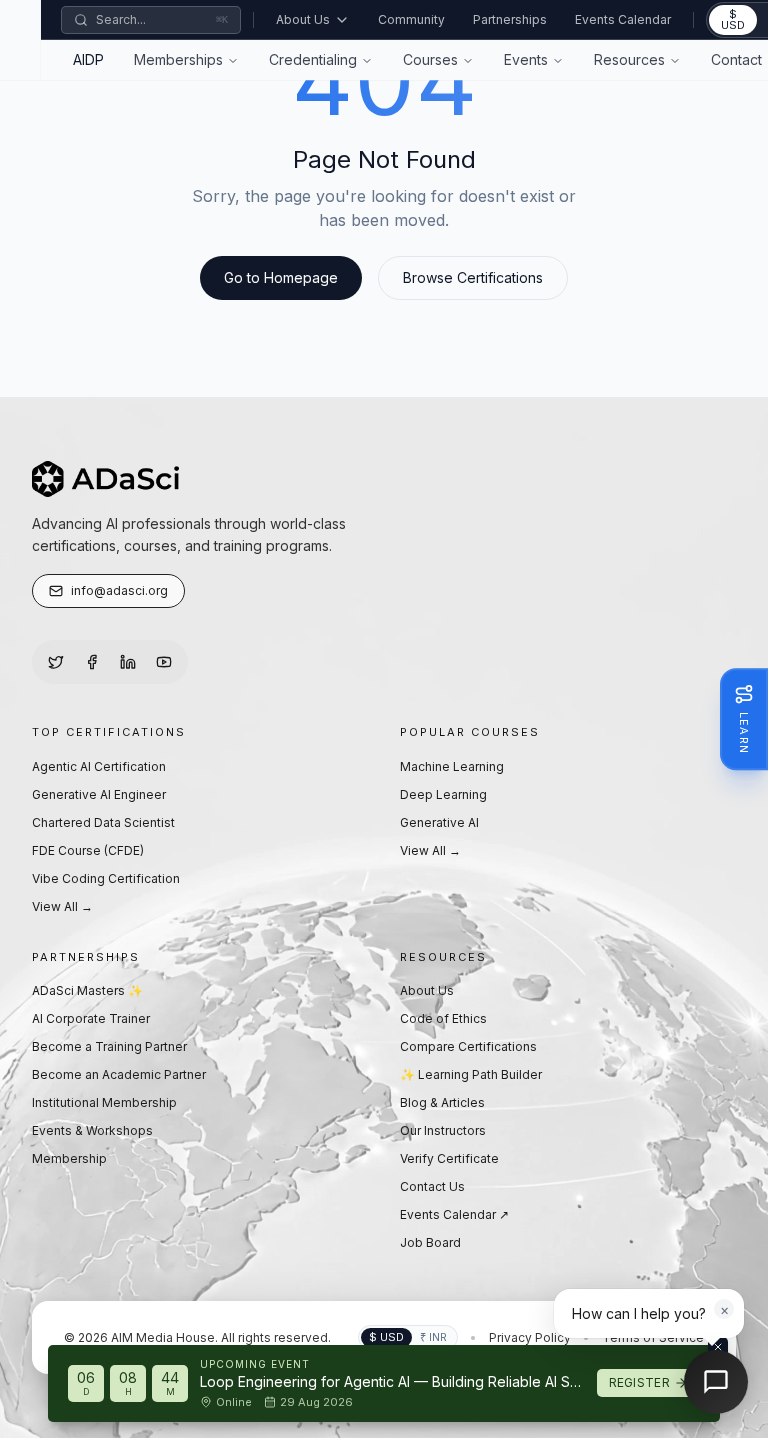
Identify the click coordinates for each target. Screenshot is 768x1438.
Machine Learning (452, 766)
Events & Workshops (92, 1130)
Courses (430, 59)
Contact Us (432, 1186)
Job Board (430, 1242)
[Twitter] (56, 662)
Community (411, 19)
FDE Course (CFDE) (88, 850)
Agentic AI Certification (99, 766)
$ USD (733, 19)
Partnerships (510, 19)
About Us (303, 19)
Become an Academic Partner (119, 1074)
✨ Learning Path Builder (471, 1074)
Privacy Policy (530, 1337)
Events (526, 59)
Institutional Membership (104, 1102)
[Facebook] (92, 662)
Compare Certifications (468, 1046)
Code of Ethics (443, 1018)
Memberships (178, 59)
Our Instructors (443, 1130)
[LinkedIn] (128, 662)
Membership (69, 1158)
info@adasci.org (119, 590)
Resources (629, 59)
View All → (62, 906)
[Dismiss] (718, 1347)
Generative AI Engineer (99, 794)
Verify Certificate (449, 1158)
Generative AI (439, 822)
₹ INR (433, 1337)
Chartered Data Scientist (103, 822)
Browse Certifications (473, 277)
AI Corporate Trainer (91, 1018)
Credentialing (313, 59)
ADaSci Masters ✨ (87, 990)
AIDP (88, 59)
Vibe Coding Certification (106, 878)
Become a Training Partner (109, 1046)
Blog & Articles (442, 1102)
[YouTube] (164, 662)
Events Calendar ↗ (454, 1214)
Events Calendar (623, 19)
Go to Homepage (281, 277)
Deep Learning (443, 794)
